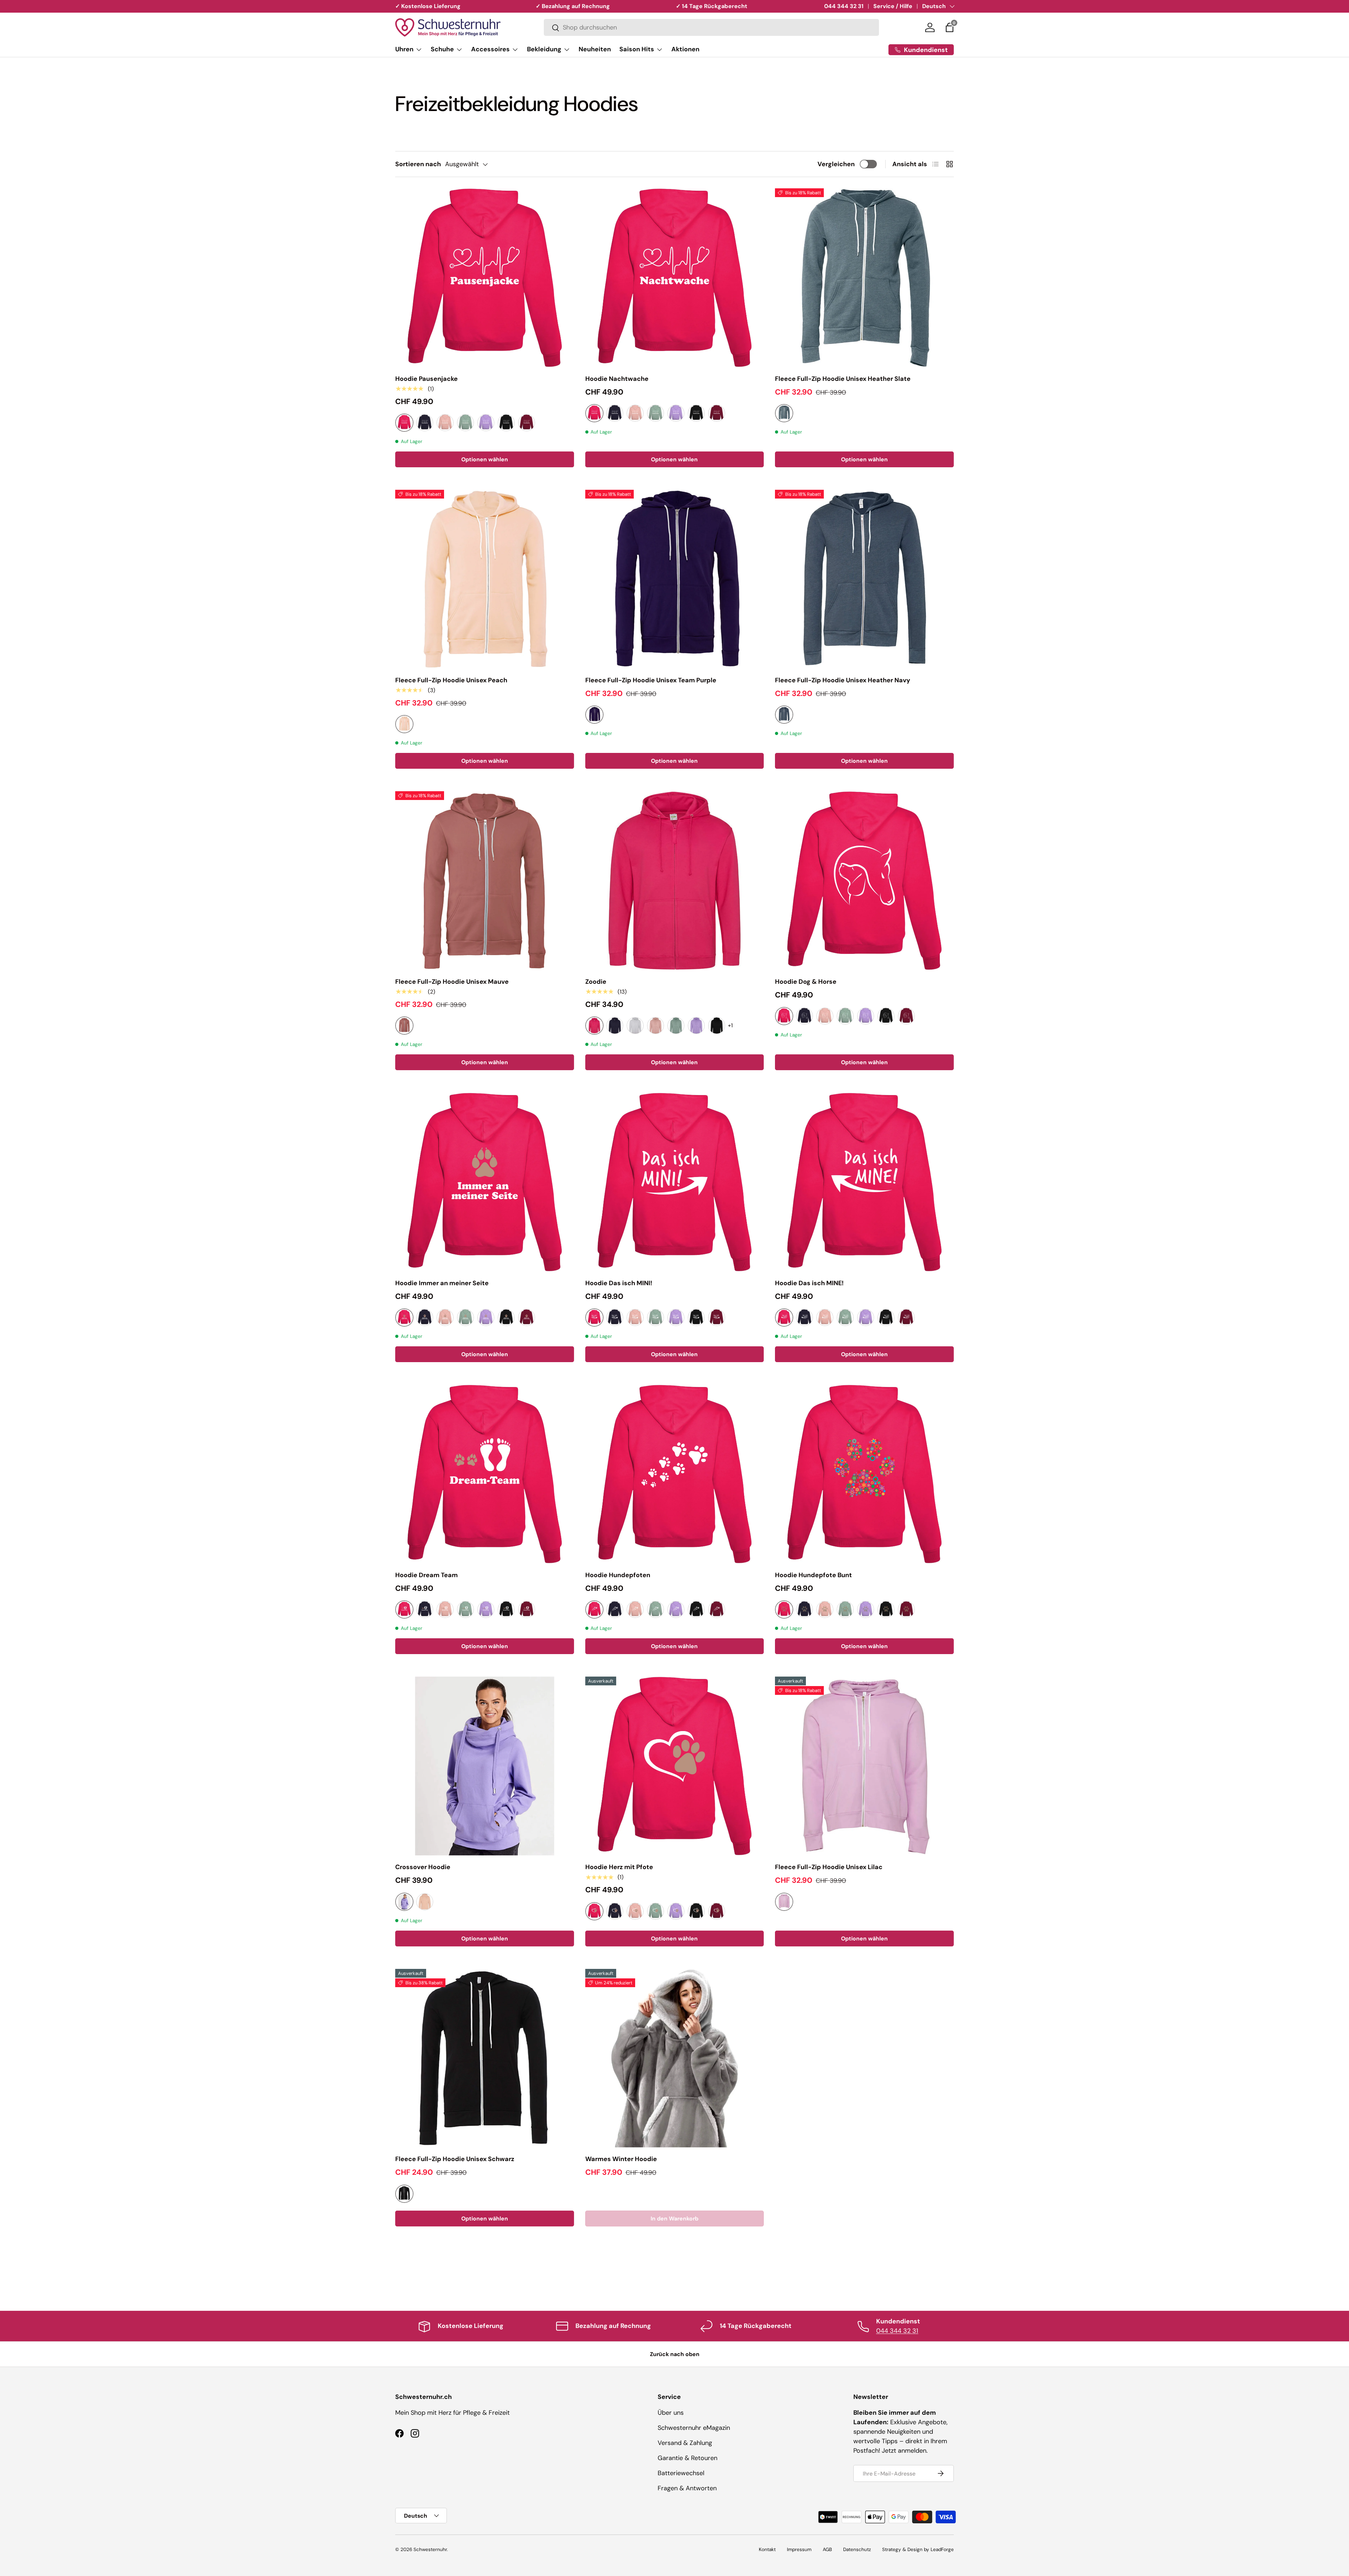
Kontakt (767, 2549)
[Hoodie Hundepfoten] (675, 1474)
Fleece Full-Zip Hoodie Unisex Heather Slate (843, 379)
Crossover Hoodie (423, 1867)
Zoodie (596, 982)
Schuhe (442, 49)
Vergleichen (836, 164)
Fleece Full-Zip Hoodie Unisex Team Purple (651, 680)
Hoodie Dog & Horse (806, 982)
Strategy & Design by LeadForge (918, 2549)
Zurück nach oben (675, 2354)
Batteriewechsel (681, 2473)
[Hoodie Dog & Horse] (864, 881)
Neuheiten (595, 49)
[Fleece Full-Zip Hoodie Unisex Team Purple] (675, 579)
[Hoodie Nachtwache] (675, 278)
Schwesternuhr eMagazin (694, 2428)
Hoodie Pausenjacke (426, 379)
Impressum (799, 2549)
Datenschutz (857, 2549)
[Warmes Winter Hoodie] (675, 2058)
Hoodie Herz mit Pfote (619, 1867)
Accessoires (490, 49)
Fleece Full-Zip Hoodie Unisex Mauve (452, 982)
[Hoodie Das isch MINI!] (675, 1182)
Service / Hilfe (893, 6)
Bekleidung (544, 49)
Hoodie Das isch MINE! (809, 1283)
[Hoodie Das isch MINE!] (864, 1182)
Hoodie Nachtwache (617, 379)
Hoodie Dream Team (426, 1575)
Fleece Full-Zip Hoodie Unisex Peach (451, 680)
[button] (950, 27)
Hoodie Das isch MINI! (619, 1283)
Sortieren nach (418, 164)
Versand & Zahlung (685, 2443)
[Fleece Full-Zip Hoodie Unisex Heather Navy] (864, 579)
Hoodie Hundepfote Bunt (813, 1575)
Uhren (404, 49)
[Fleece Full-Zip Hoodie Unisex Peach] (485, 579)
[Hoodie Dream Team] (485, 1474)
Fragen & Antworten (687, 2488)
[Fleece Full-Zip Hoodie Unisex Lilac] (864, 1766)
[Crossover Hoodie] (485, 1766)
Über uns (671, 2413)
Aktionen (685, 49)
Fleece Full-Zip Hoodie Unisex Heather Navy (843, 680)
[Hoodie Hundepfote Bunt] (864, 1474)
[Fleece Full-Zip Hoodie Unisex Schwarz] (485, 2058)
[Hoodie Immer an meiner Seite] (485, 1182)
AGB (827, 2549)
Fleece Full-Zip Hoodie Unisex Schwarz (455, 2159)
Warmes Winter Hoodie (621, 2159)
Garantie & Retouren (687, 2458)
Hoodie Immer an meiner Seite (442, 1283)
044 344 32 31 (844, 6)
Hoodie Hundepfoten (618, 1575)
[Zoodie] (675, 881)
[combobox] (711, 28)
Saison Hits (637, 49)
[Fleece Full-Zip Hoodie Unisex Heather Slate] (864, 278)
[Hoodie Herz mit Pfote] (675, 1766)
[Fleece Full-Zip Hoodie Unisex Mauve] (485, 881)
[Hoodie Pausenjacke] (485, 278)
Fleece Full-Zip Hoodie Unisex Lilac (829, 1867)
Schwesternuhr (430, 2549)
